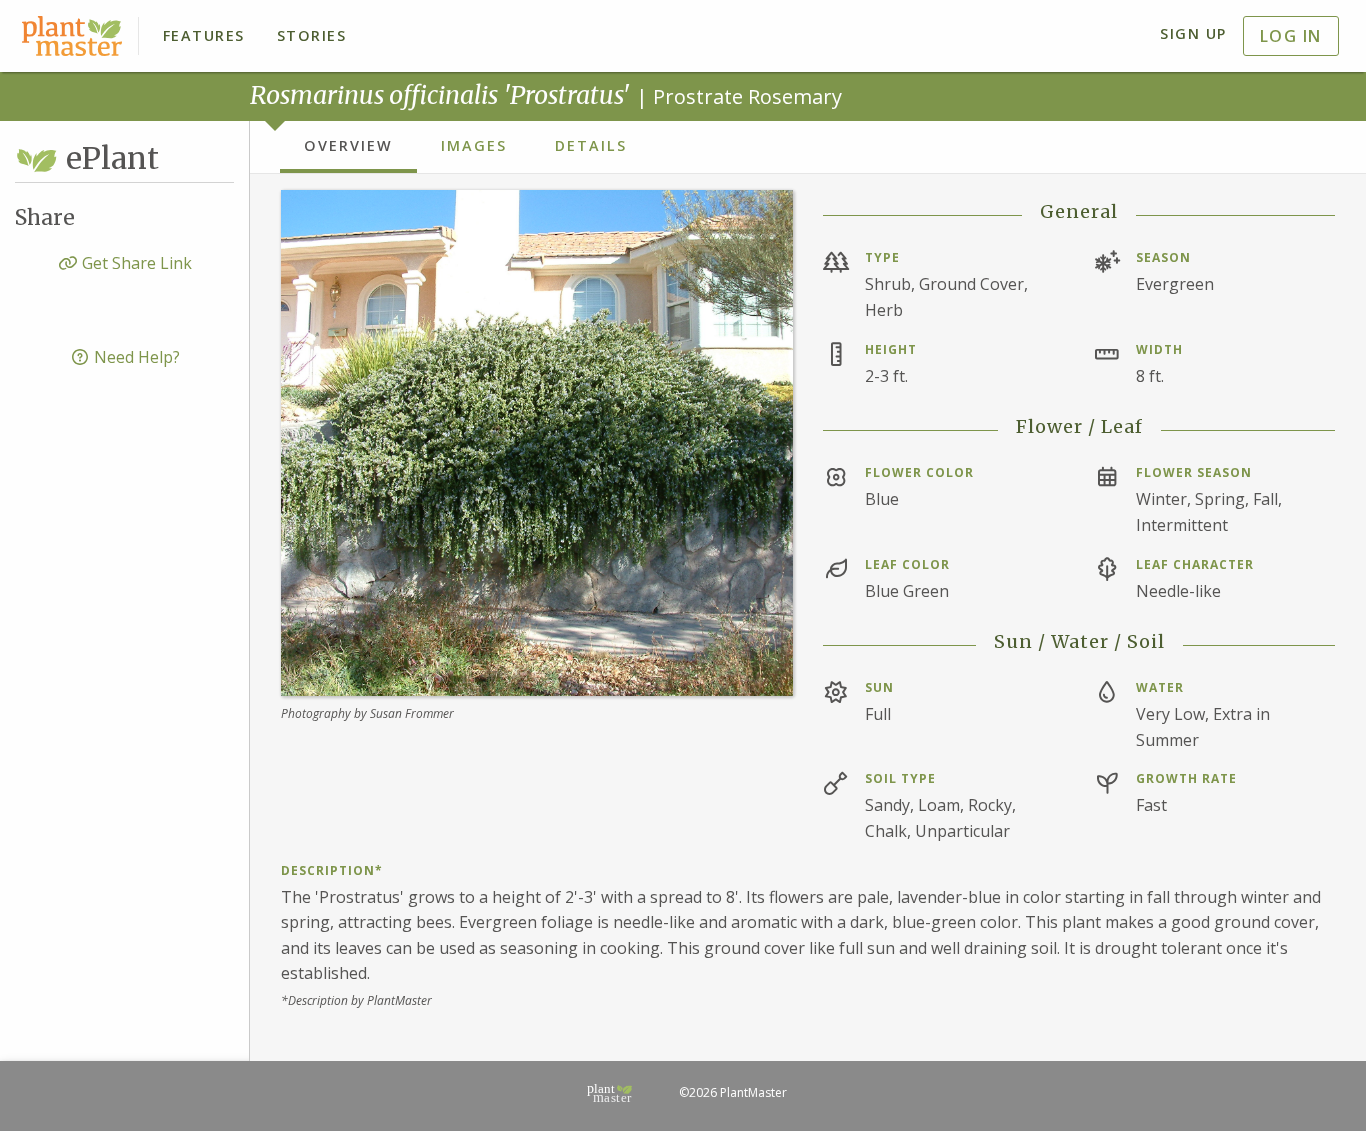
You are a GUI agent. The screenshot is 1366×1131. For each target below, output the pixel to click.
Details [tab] (591, 145)
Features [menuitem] (204, 35)
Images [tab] (474, 145)
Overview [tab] (348, 145)
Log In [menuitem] (1291, 36)
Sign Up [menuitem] (1193, 33)
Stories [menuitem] (312, 35)
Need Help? (135, 357)
